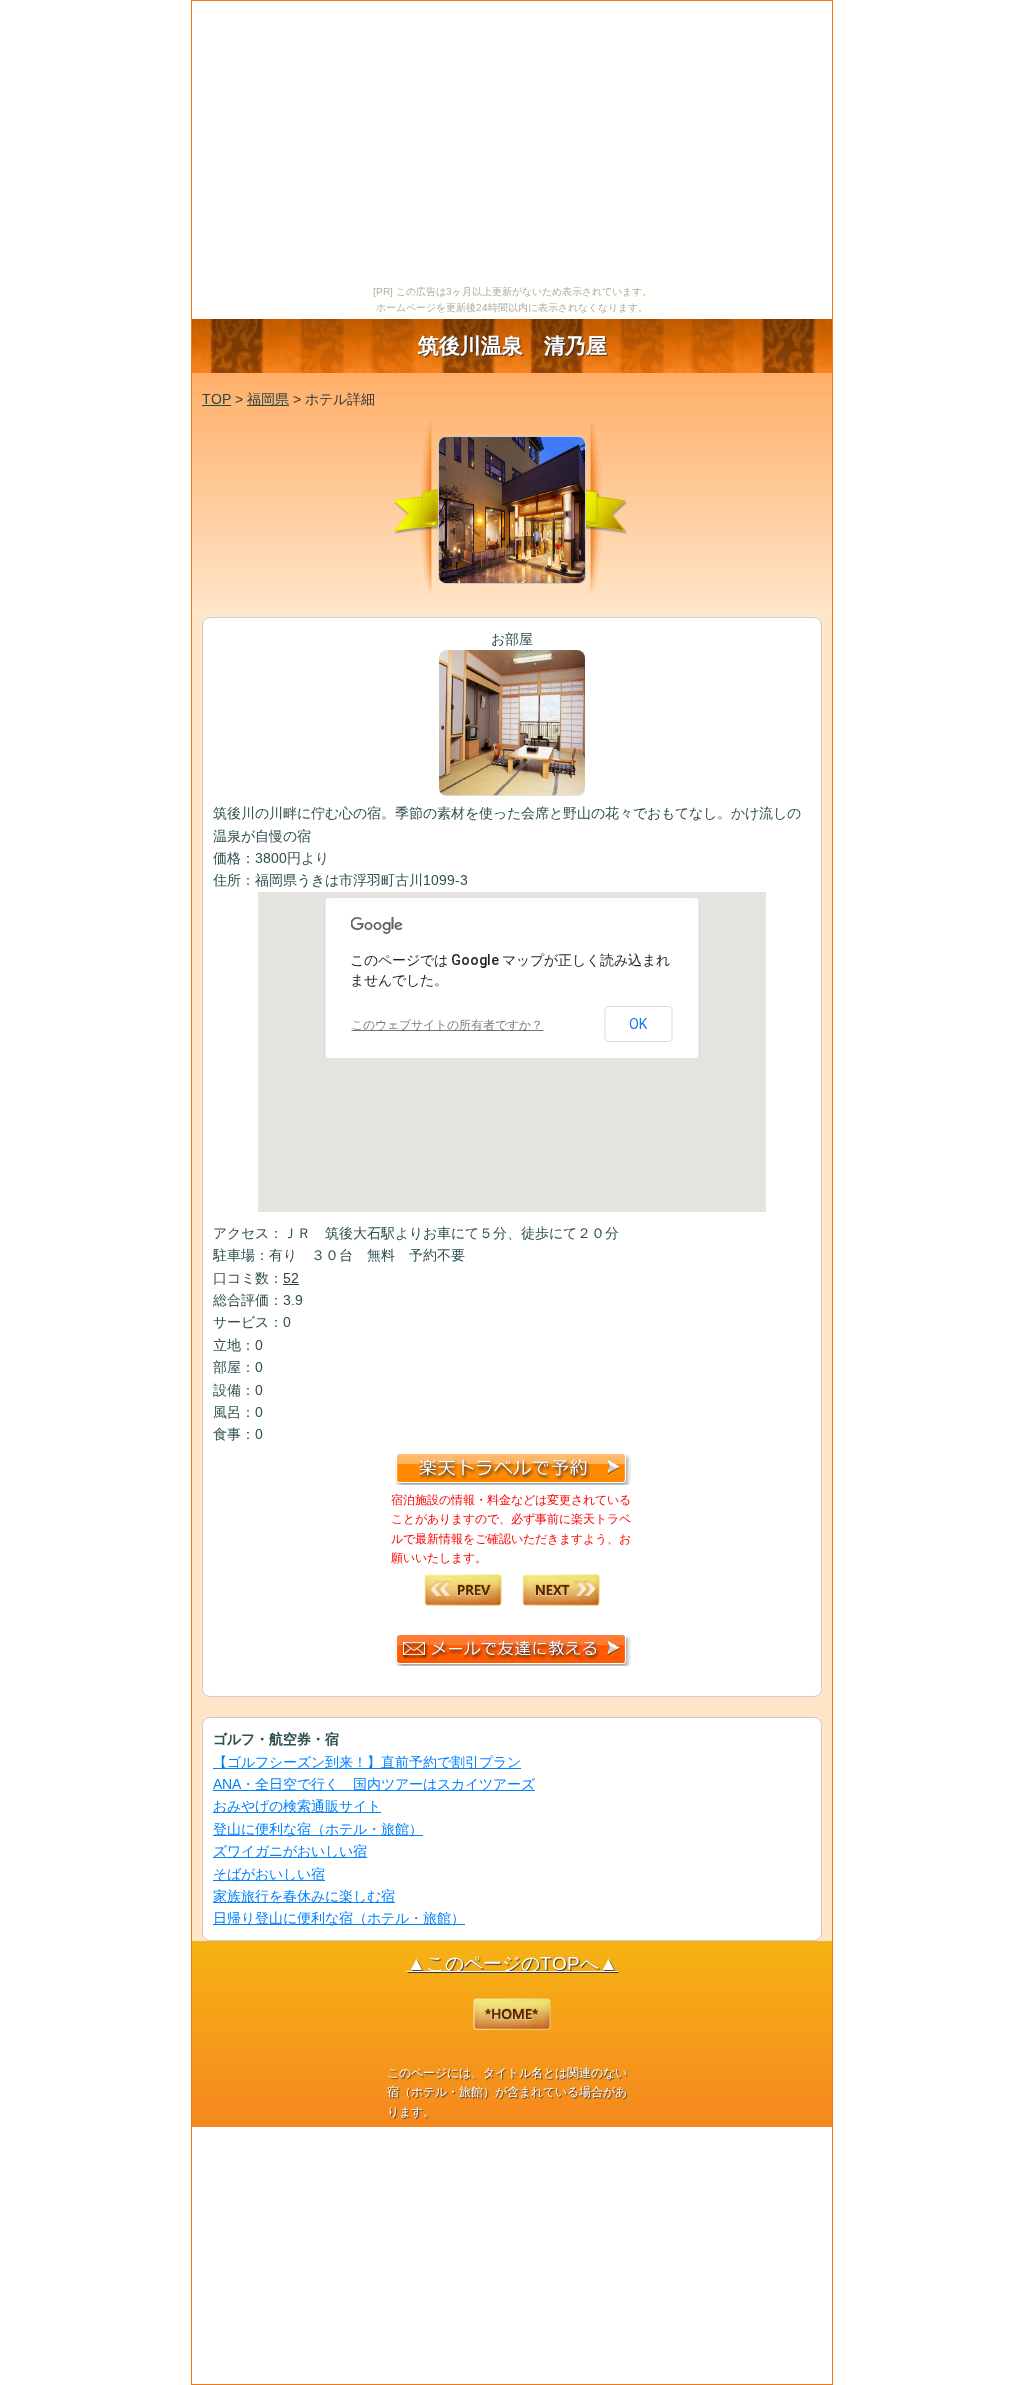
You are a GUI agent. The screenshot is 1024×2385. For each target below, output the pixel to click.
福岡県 (268, 399)
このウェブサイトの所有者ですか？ (447, 1025)
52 (291, 1278)
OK (638, 1024)
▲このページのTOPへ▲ (512, 1963)
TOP (216, 399)
